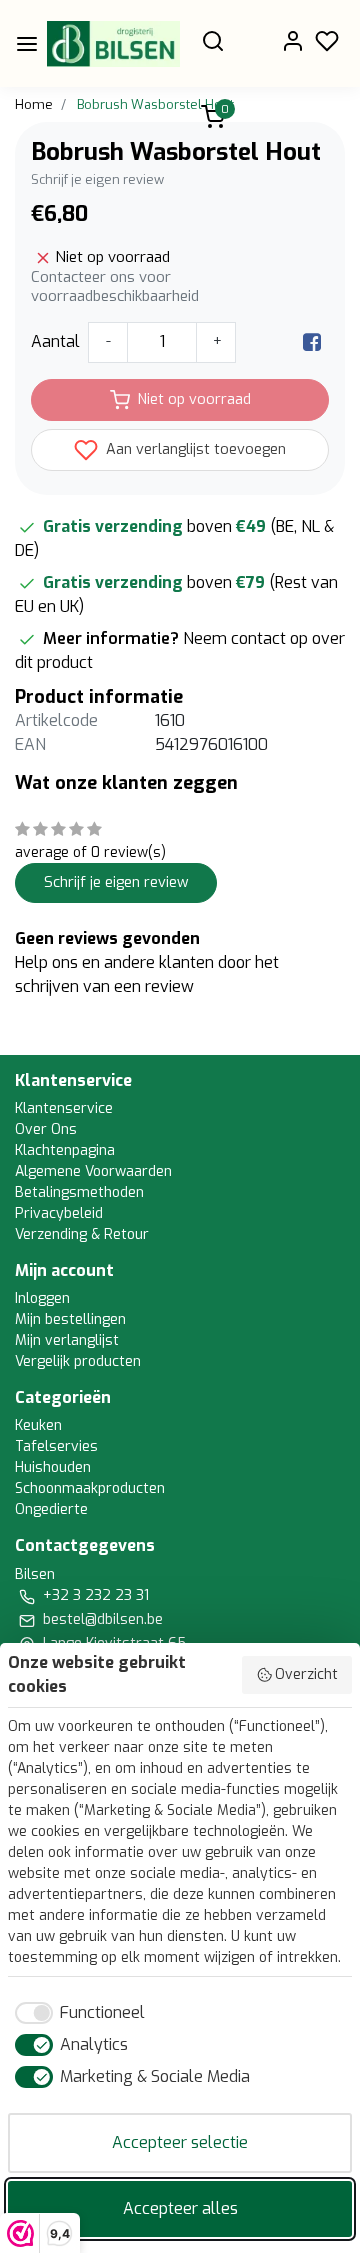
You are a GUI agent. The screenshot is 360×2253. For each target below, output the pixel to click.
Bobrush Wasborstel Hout (155, 104)
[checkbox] (76, 2013)
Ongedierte (51, 1509)
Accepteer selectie (180, 2142)
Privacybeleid (59, 1213)
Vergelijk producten (78, 1361)
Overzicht (306, 1674)
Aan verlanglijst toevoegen (194, 449)
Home (34, 104)
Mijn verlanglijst (67, 1340)
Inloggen (42, 1298)
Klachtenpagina (65, 1150)
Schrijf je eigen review (97, 179)
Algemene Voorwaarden (93, 1171)
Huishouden (53, 1467)
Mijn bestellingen (70, 1319)
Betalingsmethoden (79, 1192)
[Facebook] (312, 341)
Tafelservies (56, 1446)
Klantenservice (64, 1108)
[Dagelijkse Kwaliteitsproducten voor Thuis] (113, 44)
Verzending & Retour (82, 1234)
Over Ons (46, 1129)
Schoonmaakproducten (90, 1488)
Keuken (38, 1425)
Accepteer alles (180, 2208)
